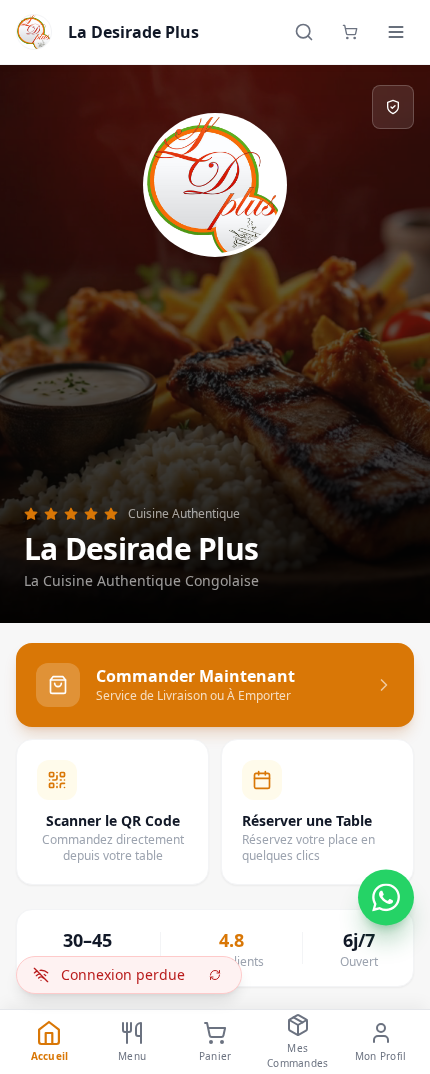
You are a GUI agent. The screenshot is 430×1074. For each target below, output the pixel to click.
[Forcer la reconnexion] (215, 975)
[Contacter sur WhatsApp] (386, 902)
